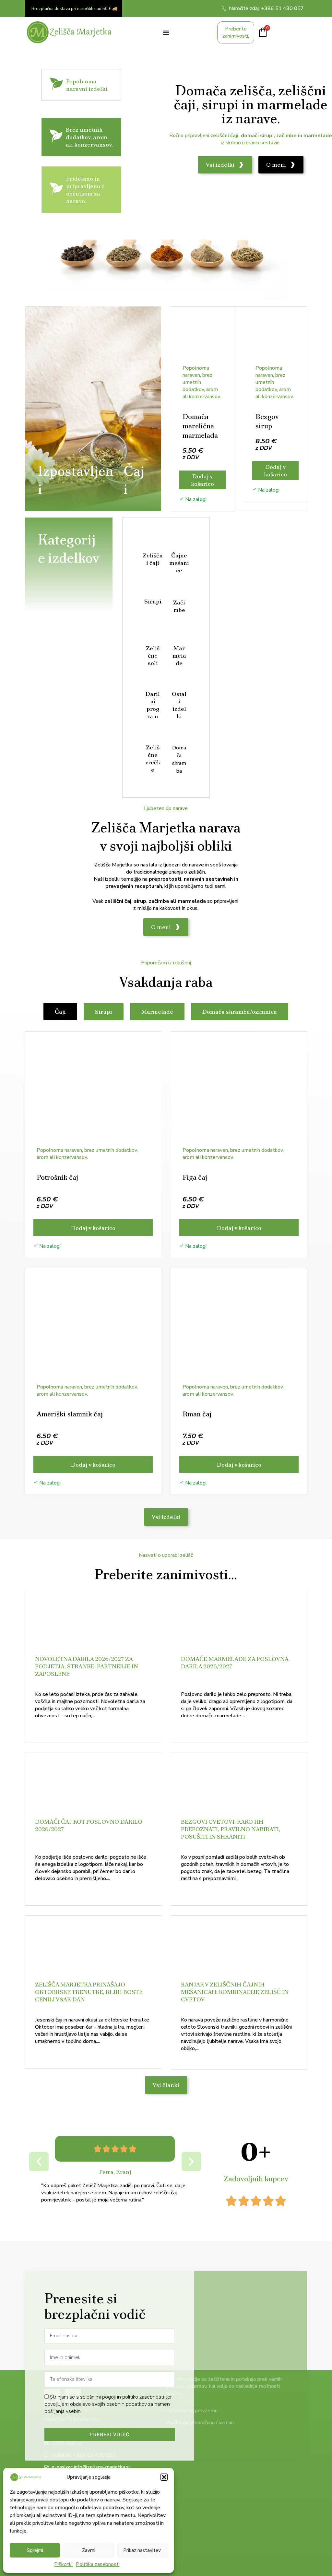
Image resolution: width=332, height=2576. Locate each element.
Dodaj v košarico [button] (202, 480)
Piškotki (63, 2564)
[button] (164, 2477)
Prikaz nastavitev (142, 2550)
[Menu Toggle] (166, 32)
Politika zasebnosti (98, 2564)
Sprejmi (35, 2550)
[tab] (60, 1012)
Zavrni (89, 2550)
